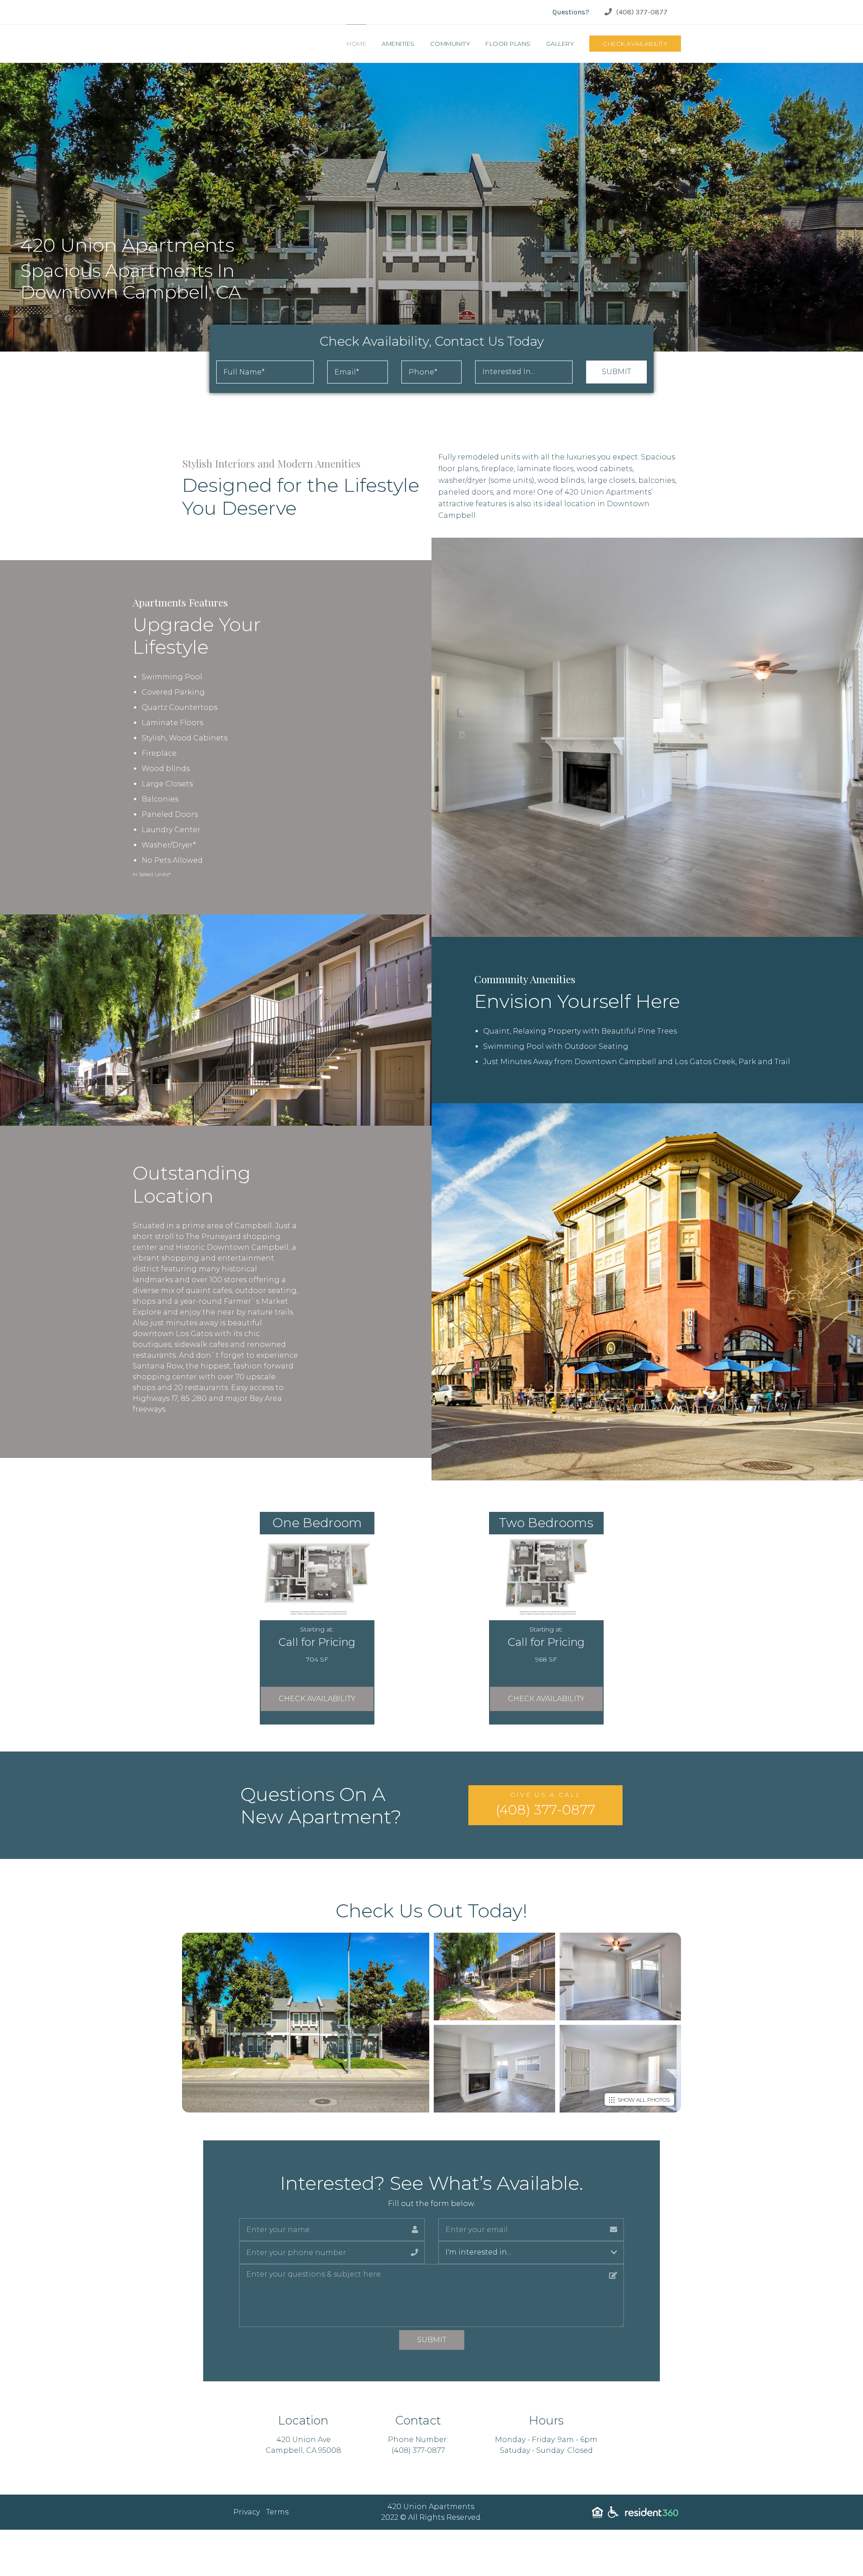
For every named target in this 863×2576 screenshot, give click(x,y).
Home (356, 44)
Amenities (398, 44)
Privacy (247, 2512)
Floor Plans (508, 44)
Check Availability (635, 44)
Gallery (560, 44)
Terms (277, 2512)
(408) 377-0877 (642, 12)
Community (450, 44)
